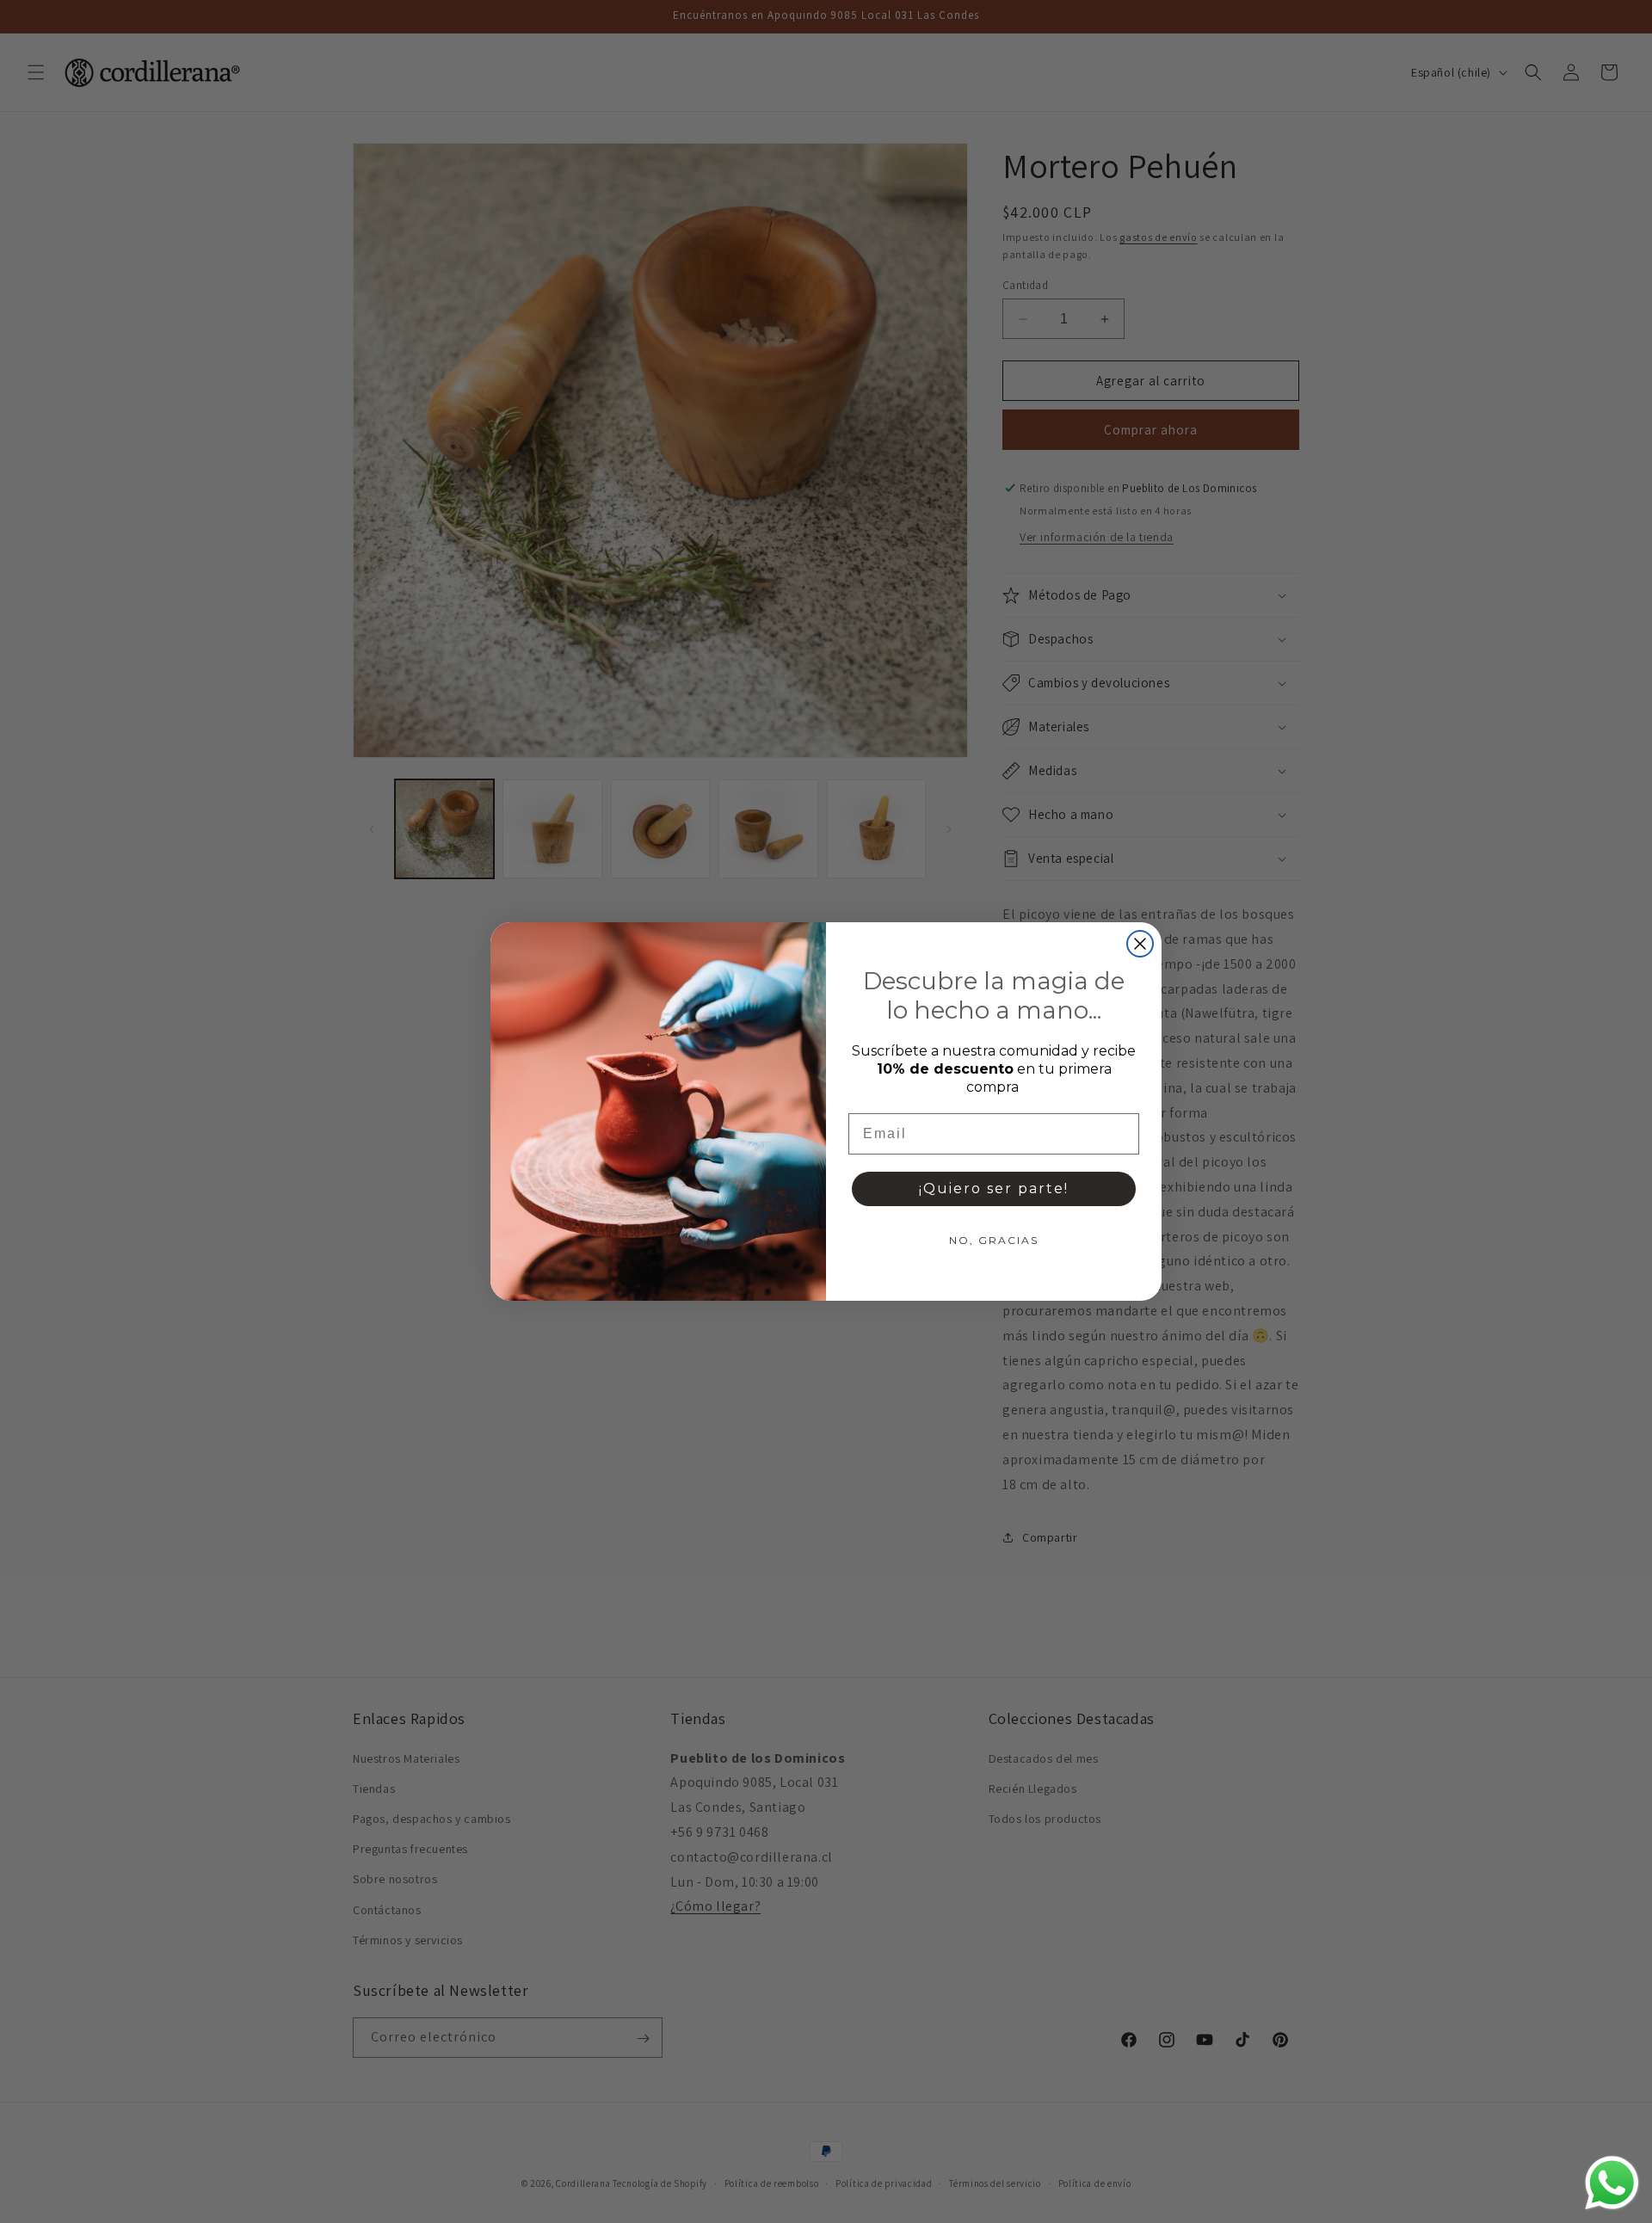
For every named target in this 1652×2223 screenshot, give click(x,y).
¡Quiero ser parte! (994, 1188)
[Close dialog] (1140, 944)
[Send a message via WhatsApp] (1612, 2183)
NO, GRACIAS (994, 1240)
